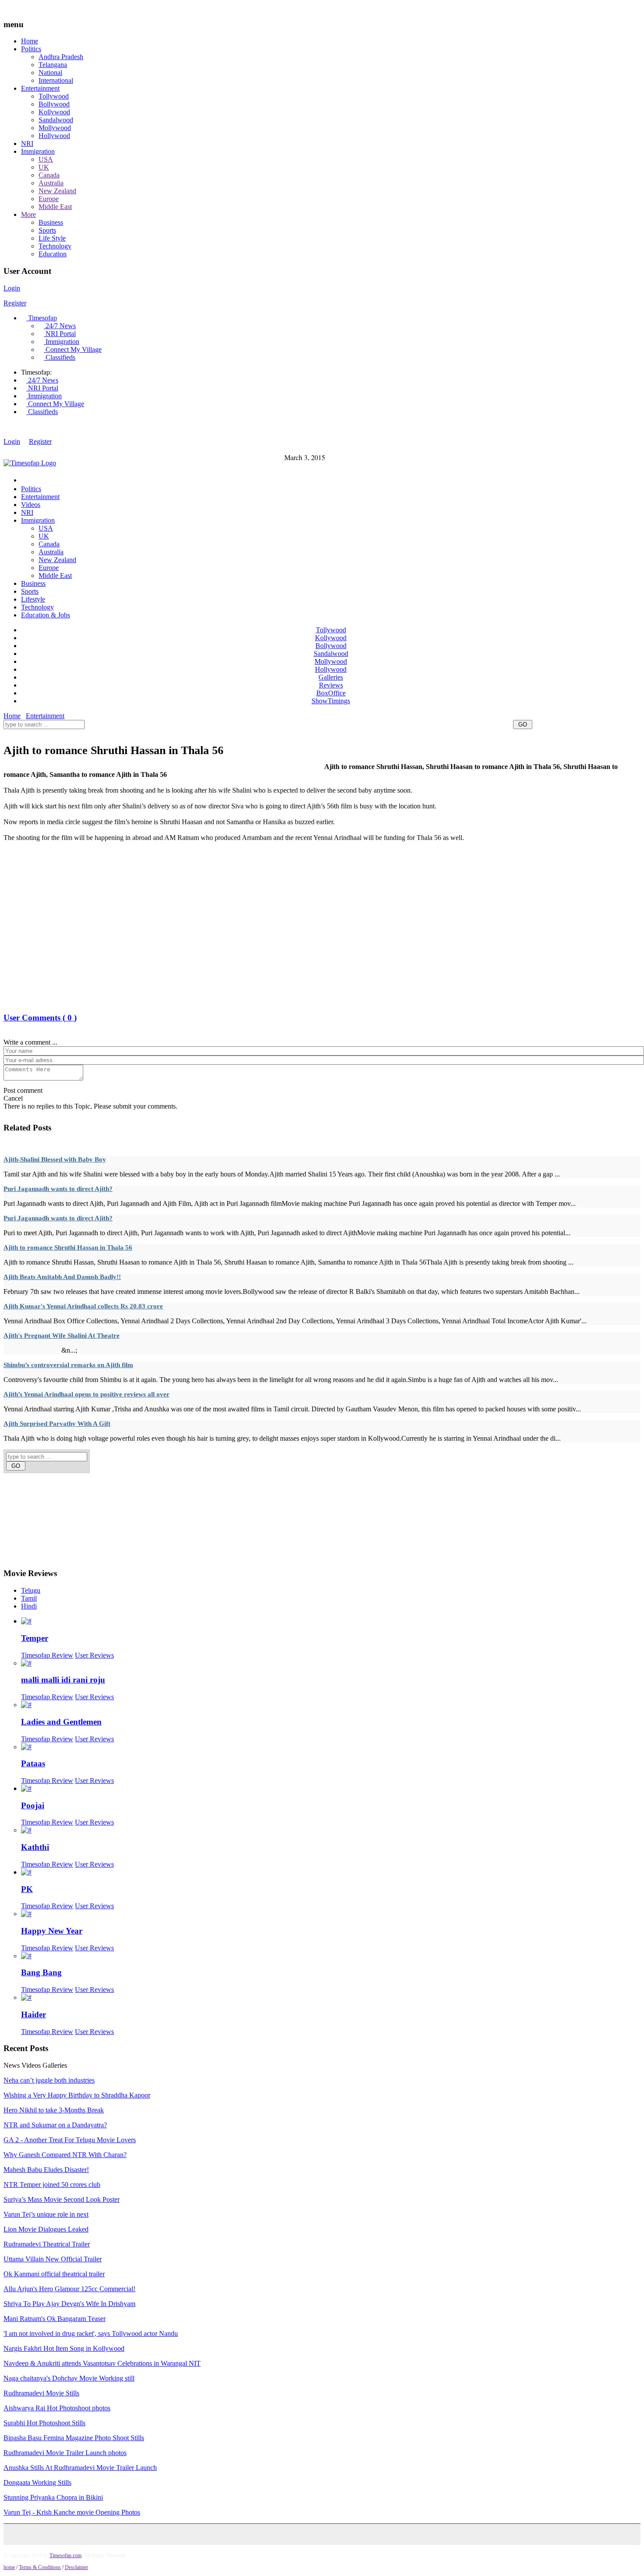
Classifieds (60, 357)
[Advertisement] (163, 735)
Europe (49, 199)
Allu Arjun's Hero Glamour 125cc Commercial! (69, 2289)
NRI (27, 144)
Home (30, 41)
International (56, 80)
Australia (51, 183)
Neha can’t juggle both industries (49, 2080)
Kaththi (35, 1847)
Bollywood (54, 104)
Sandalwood (56, 120)
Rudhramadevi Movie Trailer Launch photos (65, 2453)
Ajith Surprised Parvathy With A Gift (57, 1424)
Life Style (52, 238)
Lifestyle (33, 599)
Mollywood (55, 128)
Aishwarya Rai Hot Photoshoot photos (57, 2408)
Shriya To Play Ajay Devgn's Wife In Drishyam (69, 2304)
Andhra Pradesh (61, 57)
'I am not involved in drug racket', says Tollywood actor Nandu (91, 2333)
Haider (34, 2014)
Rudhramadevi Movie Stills (41, 2393)
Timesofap (42, 318)
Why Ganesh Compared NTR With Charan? (65, 2155)
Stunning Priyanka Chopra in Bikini (53, 2497)
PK (27, 1889)
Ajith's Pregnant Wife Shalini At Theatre (62, 1336)
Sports (47, 230)
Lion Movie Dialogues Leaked (46, 2229)
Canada (49, 175)
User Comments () (40, 1018)
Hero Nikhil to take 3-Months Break (54, 2110)
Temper (35, 1638)
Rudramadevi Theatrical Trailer (47, 2244)
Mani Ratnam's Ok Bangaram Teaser (55, 2319)
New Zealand (57, 191)
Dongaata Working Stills (37, 2482)
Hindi (29, 1606)
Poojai (33, 1805)
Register (15, 303)
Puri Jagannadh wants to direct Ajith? (58, 1189)
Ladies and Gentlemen (61, 1722)
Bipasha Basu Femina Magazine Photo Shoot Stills (74, 2438)
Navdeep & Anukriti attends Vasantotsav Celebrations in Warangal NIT (102, 2363)
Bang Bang (41, 1972)
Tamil (29, 1598)
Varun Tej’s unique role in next (46, 2214)
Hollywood (54, 136)
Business (51, 222)
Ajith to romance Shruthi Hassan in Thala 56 (68, 1247)
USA (46, 159)
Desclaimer (76, 2567)
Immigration (38, 151)
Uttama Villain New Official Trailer (53, 2259)
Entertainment (40, 88)
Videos (31, 505)
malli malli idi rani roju (63, 1680)
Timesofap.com (65, 2555)
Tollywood (54, 96)
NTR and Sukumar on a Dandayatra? (55, 2125)
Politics (31, 49)
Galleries (331, 677)
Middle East (55, 207)
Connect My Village (73, 349)
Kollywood (54, 112)
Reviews (331, 685)
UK (44, 167)
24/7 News (60, 326)
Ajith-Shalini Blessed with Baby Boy (55, 1159)
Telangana (53, 65)
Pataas (33, 1763)
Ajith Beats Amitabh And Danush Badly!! (62, 1277)
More (28, 214)
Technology (55, 246)
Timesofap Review (47, 1655)
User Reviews (94, 1655)
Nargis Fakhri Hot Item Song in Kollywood (64, 2348)
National (50, 73)
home (9, 2567)
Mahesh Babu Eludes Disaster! (46, 2170)
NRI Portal (60, 334)
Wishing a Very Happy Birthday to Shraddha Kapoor (77, 2095)
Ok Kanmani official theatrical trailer (54, 2274)
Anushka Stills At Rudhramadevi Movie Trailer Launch (80, 2468)
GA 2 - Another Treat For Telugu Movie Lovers (70, 2140)
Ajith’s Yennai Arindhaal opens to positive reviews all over (87, 1394)
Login (12, 288)
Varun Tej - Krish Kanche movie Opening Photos (72, 2512)
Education (53, 254)
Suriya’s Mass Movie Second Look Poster (62, 2199)
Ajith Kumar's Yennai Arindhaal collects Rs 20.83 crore (83, 1306)
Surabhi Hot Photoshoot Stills (44, 2423)
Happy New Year (52, 1931)
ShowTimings (331, 701)
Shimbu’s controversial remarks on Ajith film (68, 1365)
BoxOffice (331, 693)
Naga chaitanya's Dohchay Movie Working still (69, 2378)
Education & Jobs (46, 615)
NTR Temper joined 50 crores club (52, 2184)
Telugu (31, 1590)
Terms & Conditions (40, 2567)
